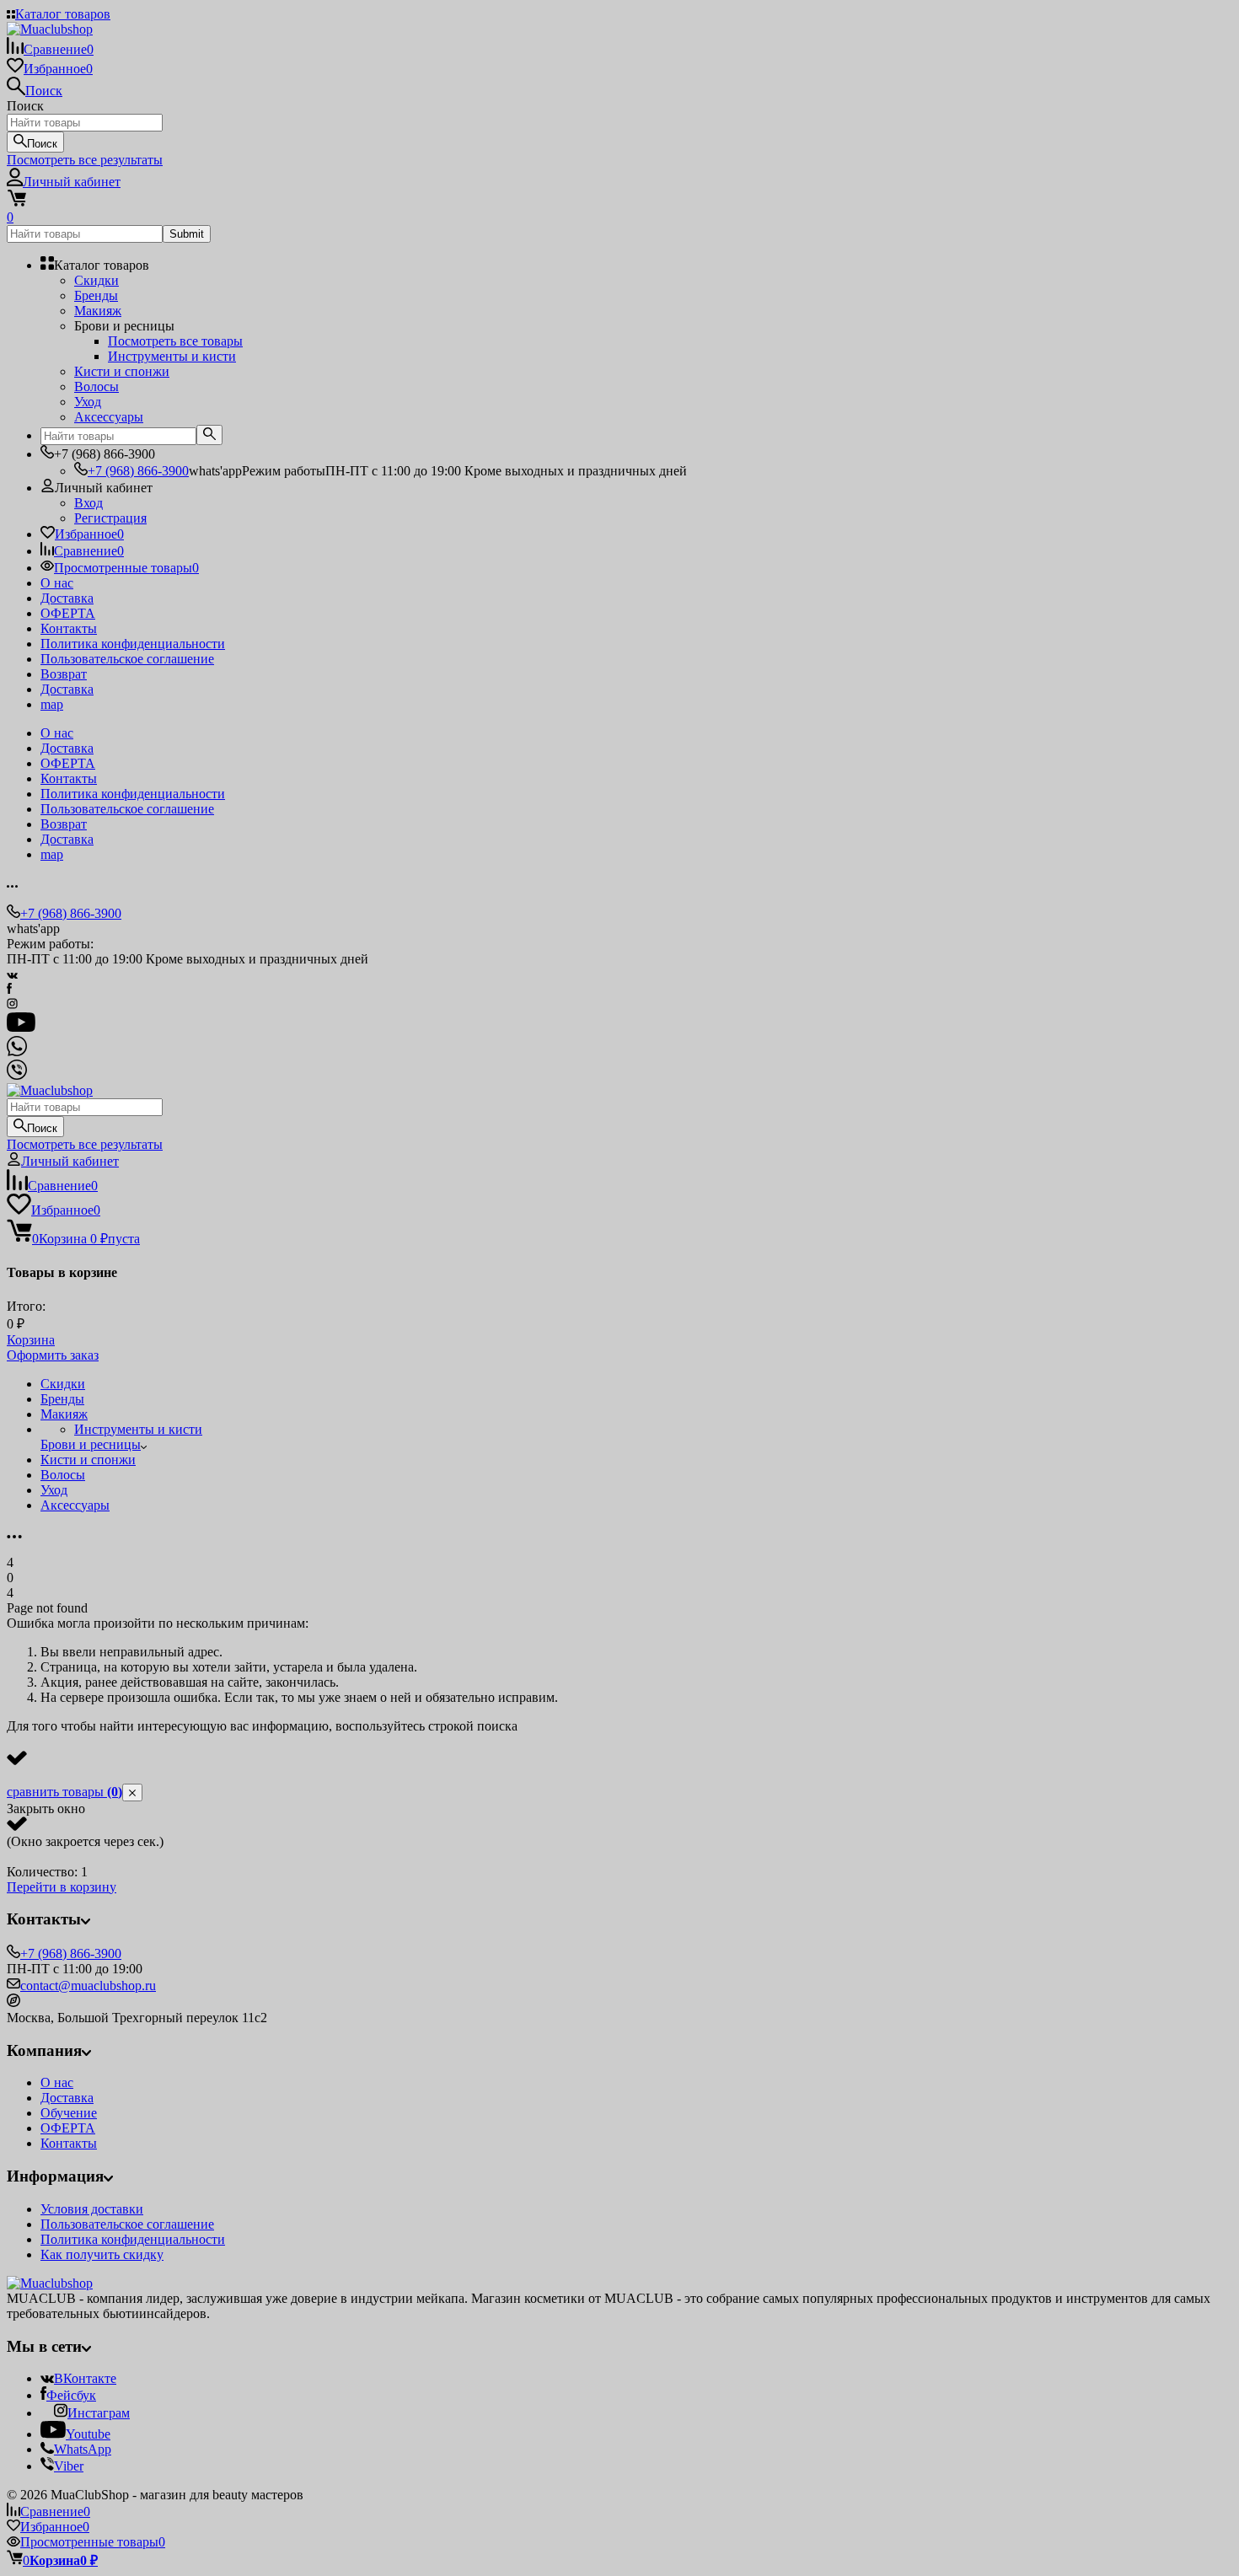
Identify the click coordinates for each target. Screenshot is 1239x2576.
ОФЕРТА (68, 613)
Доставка (67, 598)
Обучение (69, 2113)
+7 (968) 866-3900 (138, 471)
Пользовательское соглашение (127, 659)
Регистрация (110, 518)
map (52, 704)
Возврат (64, 674)
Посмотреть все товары (175, 341)
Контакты (69, 628)
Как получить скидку (102, 2254)
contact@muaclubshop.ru (88, 1986)
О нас (57, 583)
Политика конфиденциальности (133, 644)
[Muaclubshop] (50, 2283)
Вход (88, 503)
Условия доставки (92, 2209)
